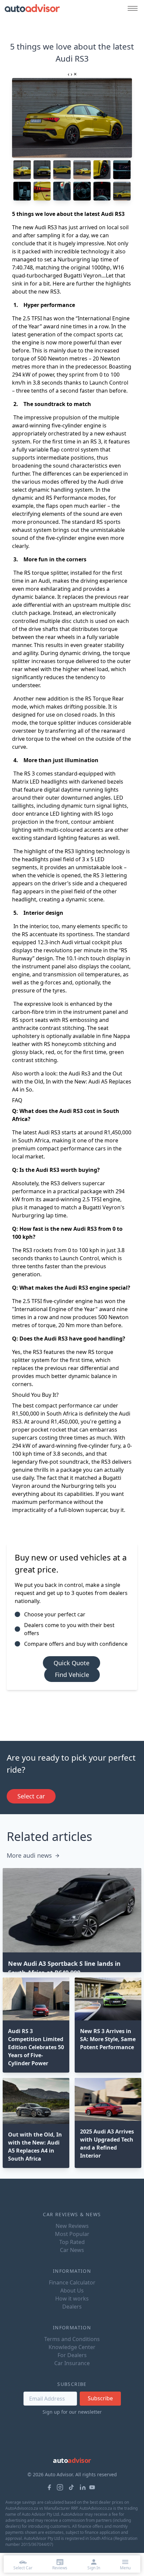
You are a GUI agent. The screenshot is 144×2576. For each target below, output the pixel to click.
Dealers (72, 2307)
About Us (72, 2290)
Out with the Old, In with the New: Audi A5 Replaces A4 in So (72, 1081)
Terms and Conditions (72, 2339)
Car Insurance (72, 2363)
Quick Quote (71, 1663)
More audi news (29, 1855)
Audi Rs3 (80, 1073)
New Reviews (72, 2226)
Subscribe (100, 2398)
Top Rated (72, 2242)
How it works (72, 2299)
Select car (31, 1796)
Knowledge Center (72, 2347)
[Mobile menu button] (131, 8)
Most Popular (72, 2234)
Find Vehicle (72, 1675)
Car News (72, 2250)
